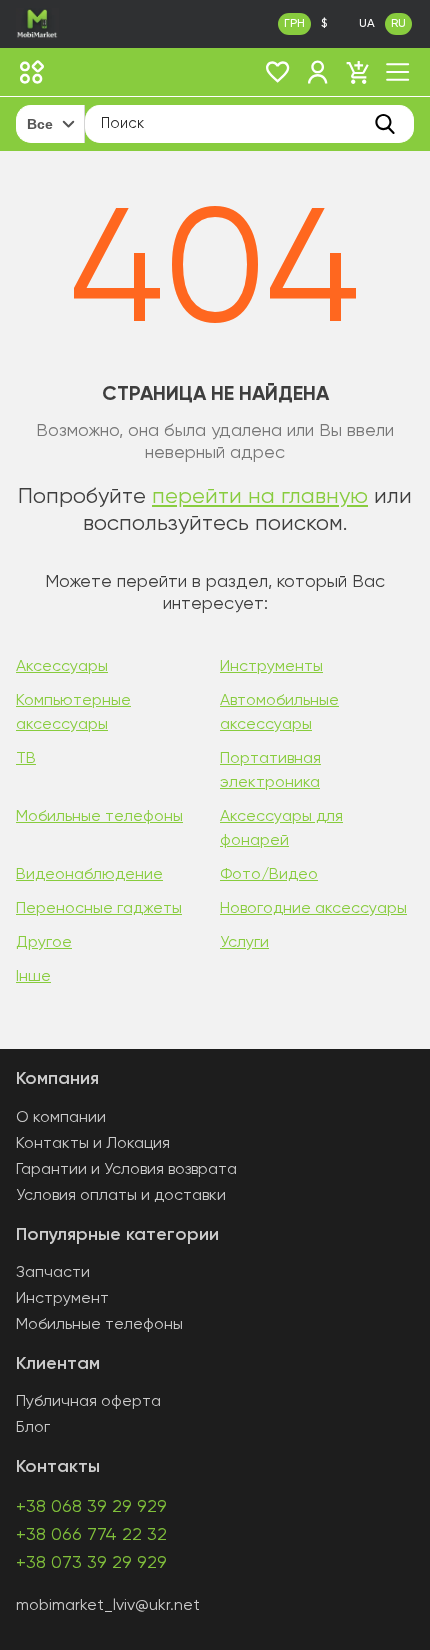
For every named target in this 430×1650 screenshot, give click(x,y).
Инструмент (62, 1299)
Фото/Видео (269, 875)
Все (40, 124)
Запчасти (53, 1273)
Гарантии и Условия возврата (126, 1170)
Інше (33, 977)
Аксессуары (62, 667)
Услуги (244, 943)
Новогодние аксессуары (313, 909)
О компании (61, 1118)
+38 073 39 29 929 (91, 1563)
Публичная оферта (88, 1402)
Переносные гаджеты (99, 909)
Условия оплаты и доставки (121, 1196)
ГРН (294, 24)
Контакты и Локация (93, 1144)
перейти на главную (260, 497)
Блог (33, 1428)
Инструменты (271, 667)
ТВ (26, 759)
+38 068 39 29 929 (91, 1507)
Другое (44, 943)
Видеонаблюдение (89, 875)
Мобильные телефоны (99, 817)
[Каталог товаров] (32, 72)
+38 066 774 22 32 (91, 1535)
